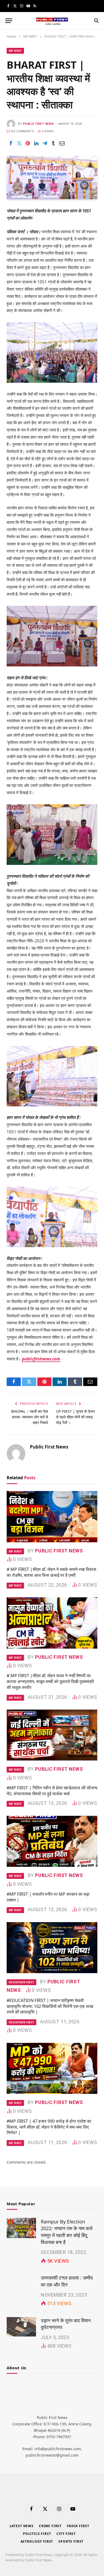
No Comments (23, 131)
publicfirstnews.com (41, 1359)
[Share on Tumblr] (53, 143)
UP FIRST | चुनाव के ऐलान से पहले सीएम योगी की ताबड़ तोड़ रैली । (75, 1417)
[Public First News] (52, 21)
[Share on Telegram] (45, 143)
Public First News (38, 124)
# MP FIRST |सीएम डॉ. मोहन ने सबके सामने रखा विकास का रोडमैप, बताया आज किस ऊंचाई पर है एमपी (51, 1572)
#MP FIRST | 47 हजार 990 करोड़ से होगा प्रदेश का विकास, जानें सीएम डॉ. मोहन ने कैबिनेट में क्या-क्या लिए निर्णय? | (49, 2127)
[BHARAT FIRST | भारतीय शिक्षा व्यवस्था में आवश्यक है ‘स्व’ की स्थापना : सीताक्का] (52, 177)
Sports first (71, 2541)
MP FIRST (15, 51)
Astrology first (37, 2541)
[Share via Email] (62, 143)
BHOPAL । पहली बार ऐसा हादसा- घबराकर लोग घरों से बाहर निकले (30, 1417)
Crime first (50, 2526)
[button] (9, 21)
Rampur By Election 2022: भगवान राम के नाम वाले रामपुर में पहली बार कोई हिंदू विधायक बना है (67, 2232)
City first (66, 2534)
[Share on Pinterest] (28, 143)
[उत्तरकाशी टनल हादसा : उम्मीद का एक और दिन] (21, 2284)
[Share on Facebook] (11, 143)
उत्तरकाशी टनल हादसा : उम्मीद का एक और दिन (67, 2281)
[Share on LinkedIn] (36, 143)
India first (78, 2526)
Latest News (22, 2526)
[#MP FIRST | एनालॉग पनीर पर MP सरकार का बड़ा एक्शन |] (52, 1841)
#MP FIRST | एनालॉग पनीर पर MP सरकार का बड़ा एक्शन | (48, 1897)
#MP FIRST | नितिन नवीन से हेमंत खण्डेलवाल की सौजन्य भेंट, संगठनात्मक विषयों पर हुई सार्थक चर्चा (52, 1791)
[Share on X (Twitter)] (19, 143)
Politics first (37, 2534)
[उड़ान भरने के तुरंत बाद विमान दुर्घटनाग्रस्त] (21, 2327)
